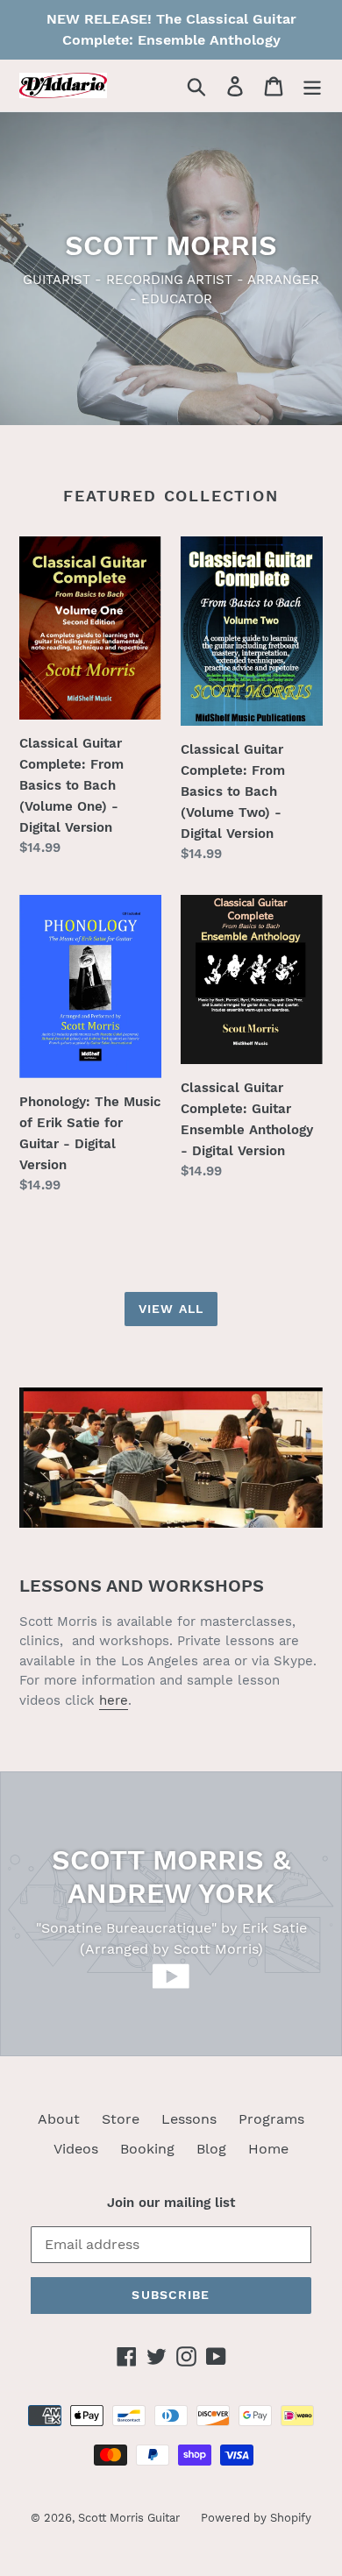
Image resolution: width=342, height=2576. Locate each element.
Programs (271, 2119)
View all (171, 1309)
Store (121, 2119)
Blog (211, 2149)
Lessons (189, 2119)
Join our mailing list (171, 2203)
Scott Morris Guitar (131, 2518)
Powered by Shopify (256, 2518)
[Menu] (312, 85)
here (114, 1700)
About (59, 2119)
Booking (147, 2149)
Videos (76, 2149)
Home (268, 2149)
